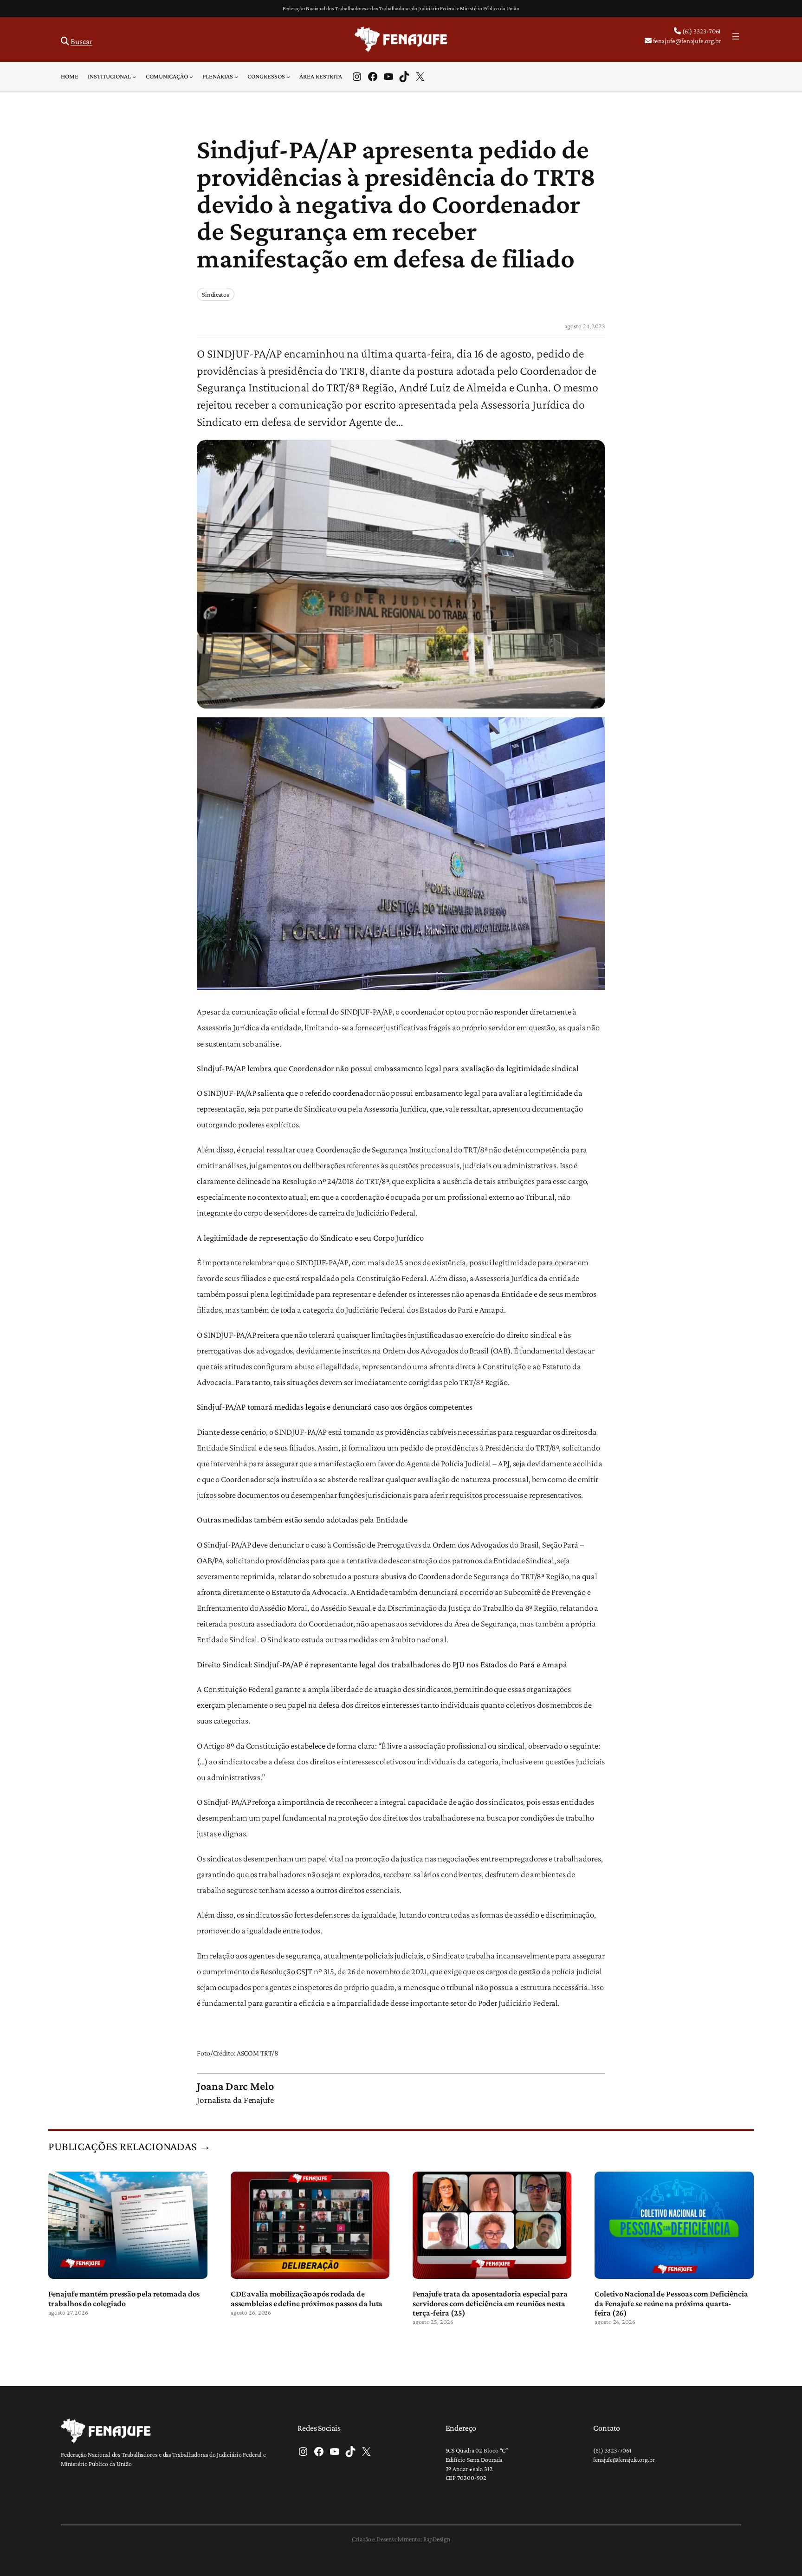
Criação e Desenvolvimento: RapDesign (401, 2539)
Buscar (81, 41)
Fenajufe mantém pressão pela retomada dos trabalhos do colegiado (124, 2298)
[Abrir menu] (736, 36)
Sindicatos (216, 294)
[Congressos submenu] (288, 77)
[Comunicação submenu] (191, 77)
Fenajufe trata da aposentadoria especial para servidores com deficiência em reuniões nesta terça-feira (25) (490, 2303)
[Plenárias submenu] (236, 77)
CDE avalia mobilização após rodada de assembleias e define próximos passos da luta (307, 2298)
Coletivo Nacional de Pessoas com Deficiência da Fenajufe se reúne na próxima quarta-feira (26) (671, 2303)
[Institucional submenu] (134, 77)
